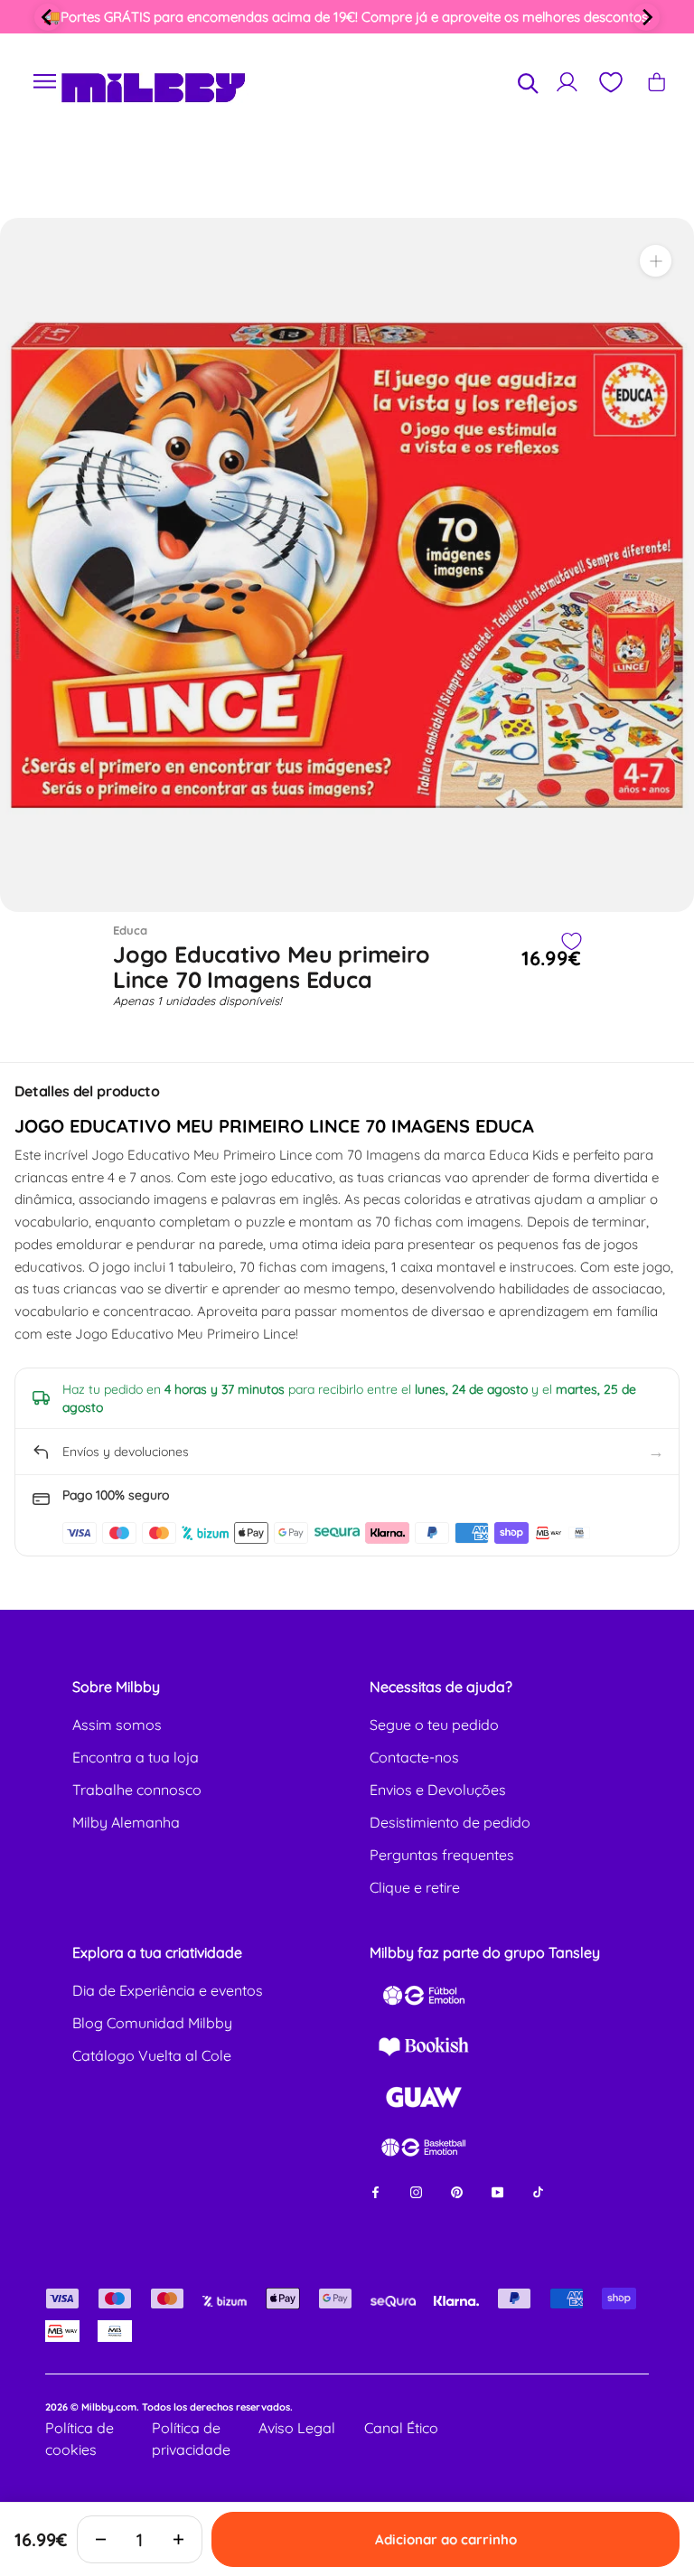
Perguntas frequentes (442, 1855)
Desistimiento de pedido (450, 1822)
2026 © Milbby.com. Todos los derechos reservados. (169, 2407)
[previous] (48, 17)
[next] (646, 17)
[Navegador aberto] (45, 82)
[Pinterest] (457, 2191)
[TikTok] (538, 2191)
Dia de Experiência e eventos (168, 1990)
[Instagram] (416, 2191)
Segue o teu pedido (434, 1725)
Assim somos (117, 1725)
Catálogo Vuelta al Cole (152, 2055)
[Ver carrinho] (656, 82)
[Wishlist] (610, 82)
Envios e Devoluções (438, 1790)
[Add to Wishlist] (571, 941)
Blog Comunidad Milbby (152, 2023)
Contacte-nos (414, 1757)
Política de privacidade (191, 2439)
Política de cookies (80, 2439)
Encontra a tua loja (136, 1757)
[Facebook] (375, 2191)
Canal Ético (401, 2428)
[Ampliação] (656, 261)
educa (130, 930)
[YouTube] (497, 2191)
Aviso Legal (297, 2428)
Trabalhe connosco (137, 1790)
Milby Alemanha (126, 1822)
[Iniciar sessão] (567, 82)
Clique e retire (415, 1887)
